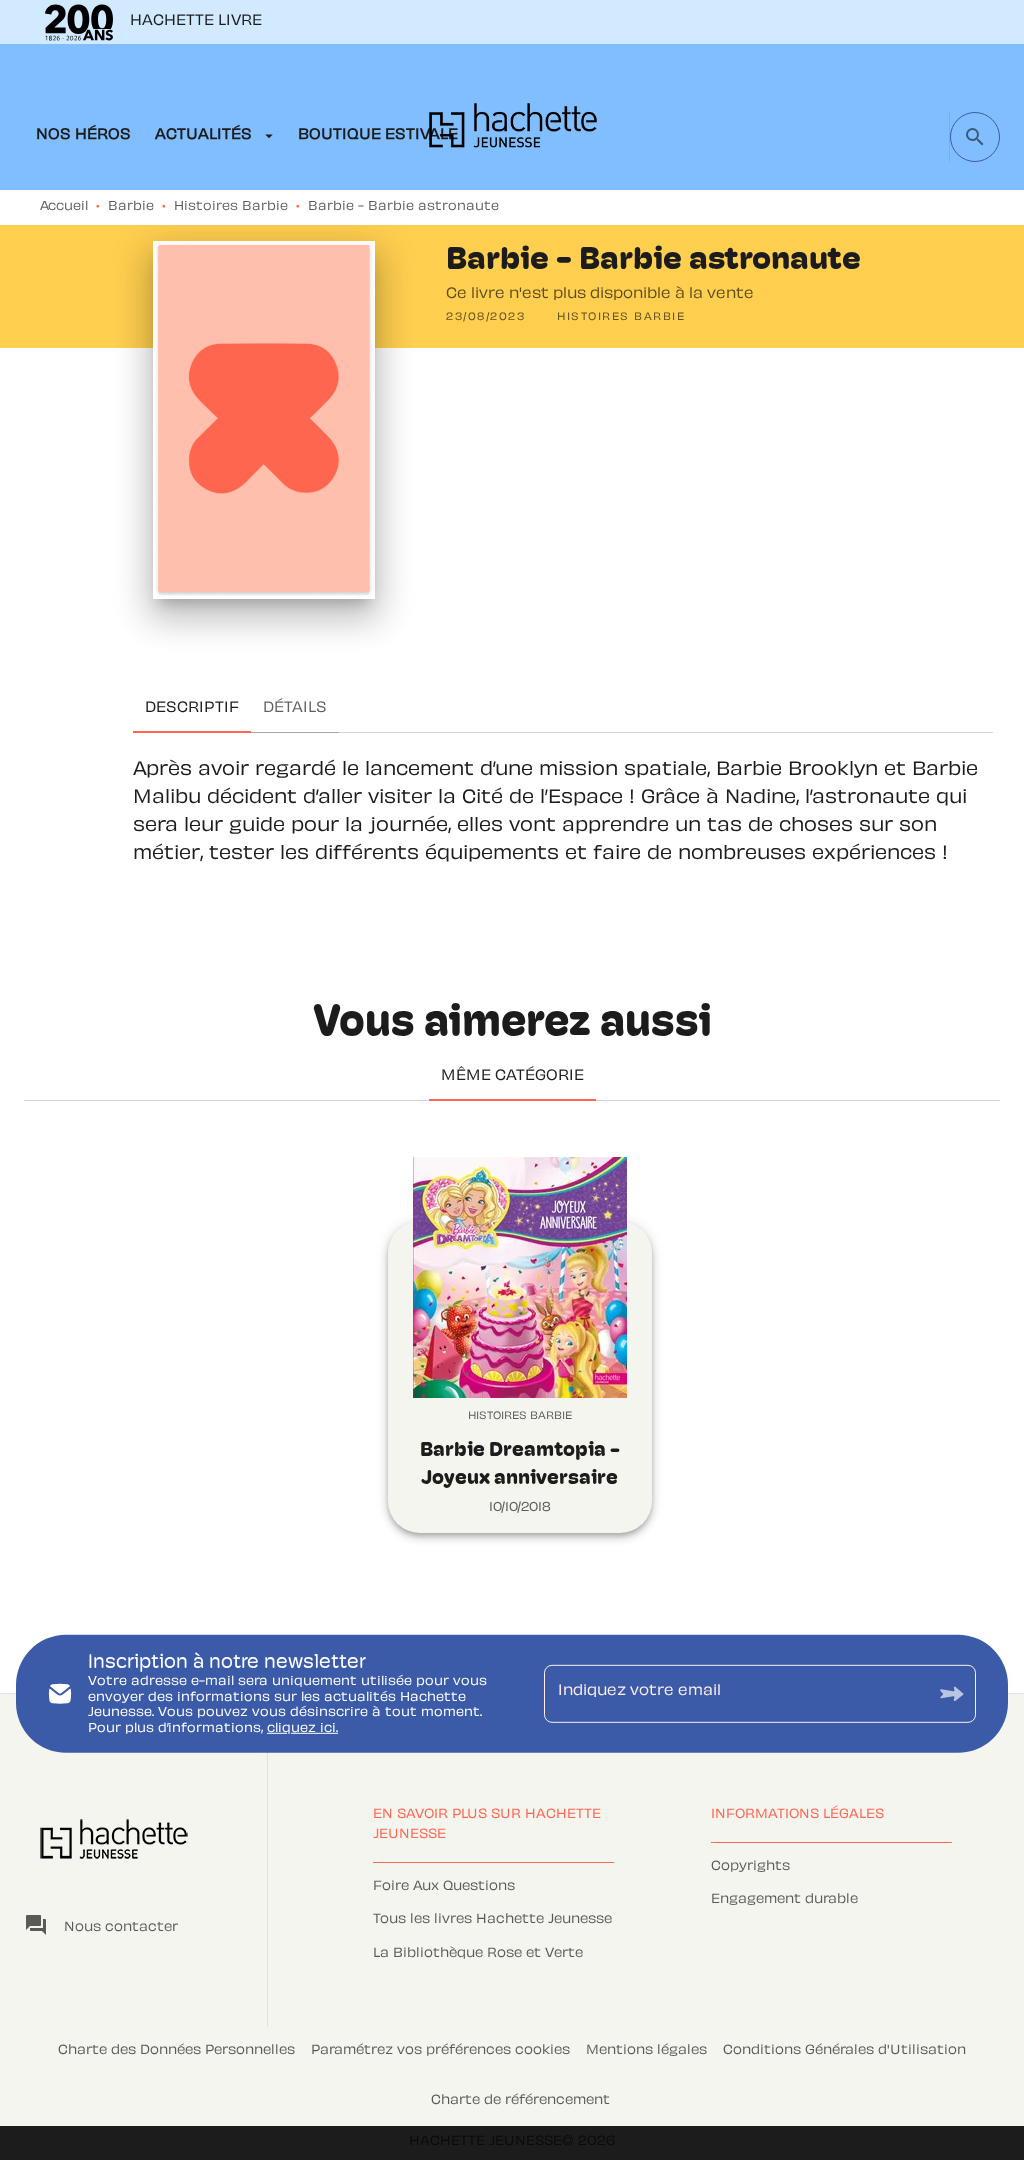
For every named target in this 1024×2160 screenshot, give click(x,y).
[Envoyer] (952, 1693)
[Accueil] (513, 131)
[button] (621, 318)
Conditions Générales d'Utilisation (844, 2051)
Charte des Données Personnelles (176, 2051)
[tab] (83, 136)
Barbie (131, 207)
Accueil (64, 207)
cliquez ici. (302, 1729)
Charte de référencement (520, 2101)
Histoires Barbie (231, 207)
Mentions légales (646, 2051)
